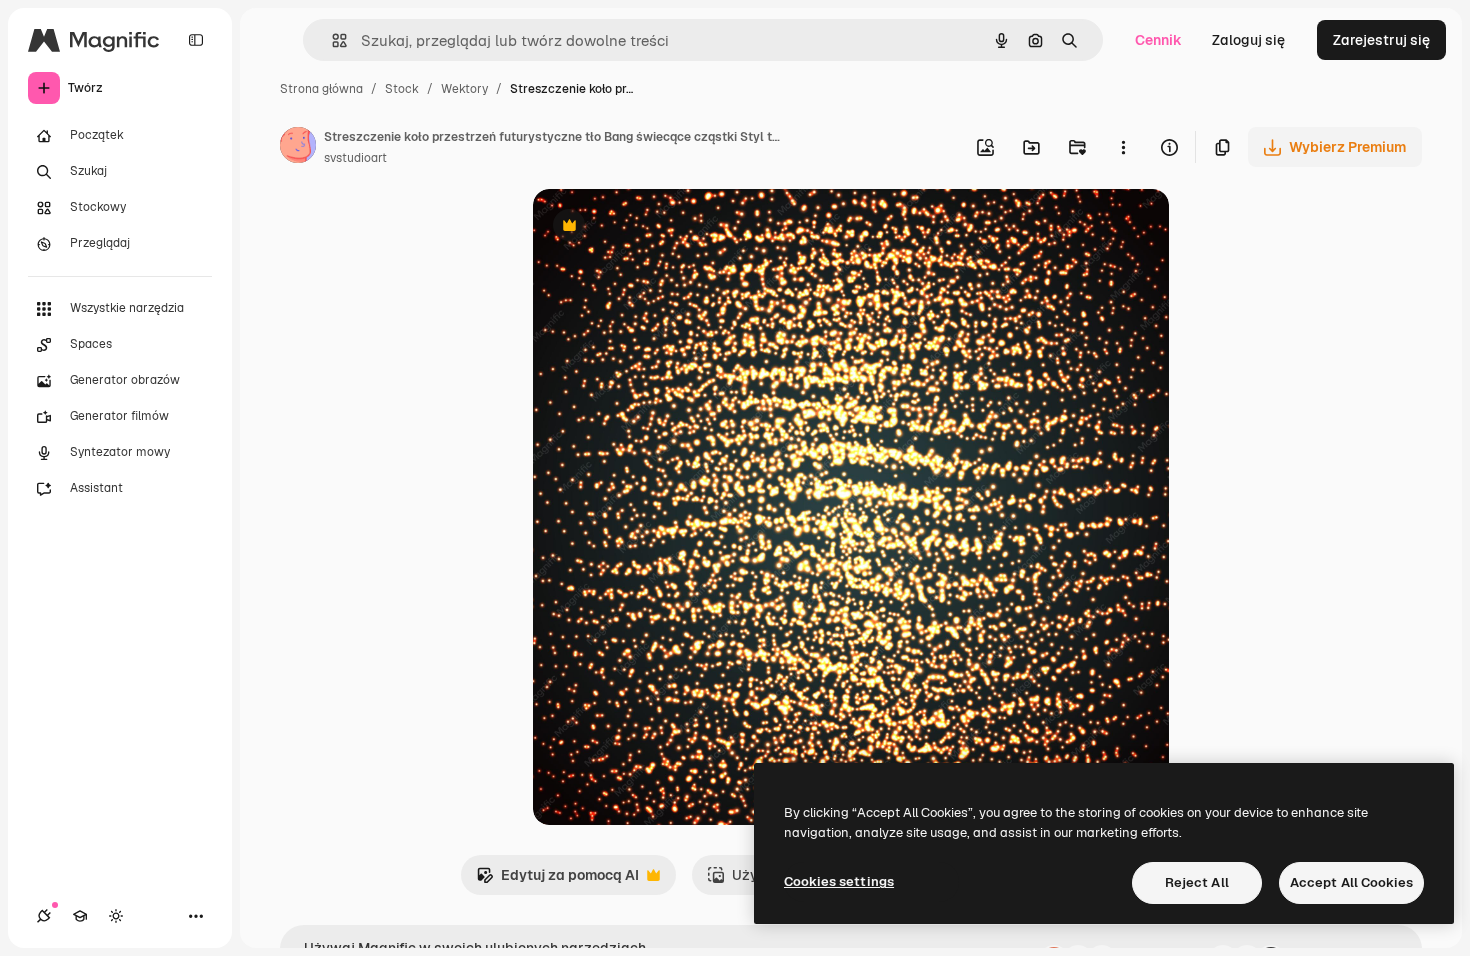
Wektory (464, 89)
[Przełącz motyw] (116, 916)
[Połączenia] (44, 916)
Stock (402, 89)
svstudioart (355, 158)
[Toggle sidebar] (196, 40)
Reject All (1197, 882)
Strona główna (321, 89)
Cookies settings (839, 881)
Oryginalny (671, 227)
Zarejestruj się (1381, 40)
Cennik (1158, 40)
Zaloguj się (1248, 40)
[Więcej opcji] (1123, 147)
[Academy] (80, 916)
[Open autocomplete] (331, 40)
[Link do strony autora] (298, 148)
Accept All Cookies (1351, 882)
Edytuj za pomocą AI (557, 880)
